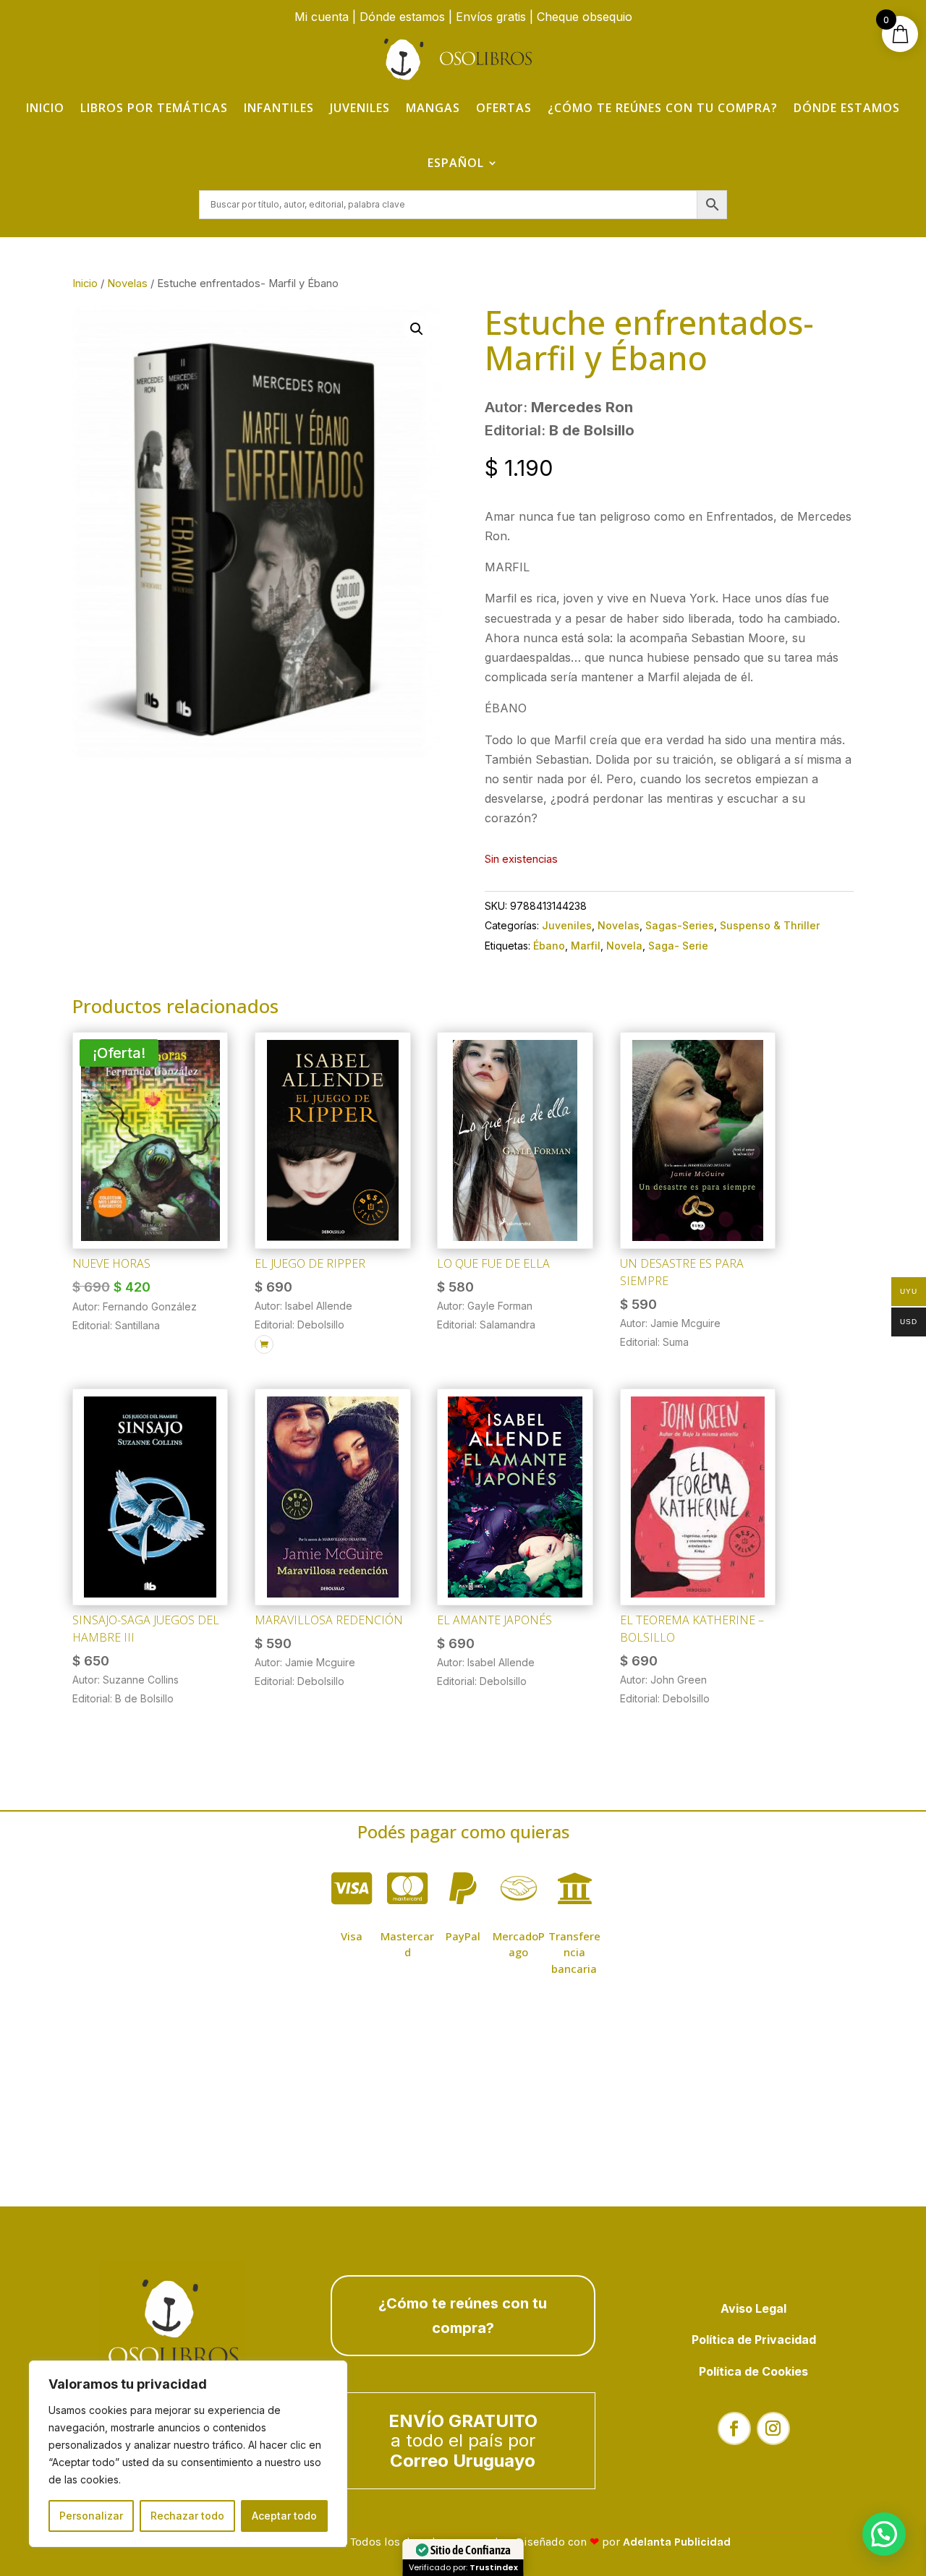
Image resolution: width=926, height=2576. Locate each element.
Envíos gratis (491, 17)
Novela (624, 946)
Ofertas (504, 108)
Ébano (549, 946)
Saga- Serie (678, 946)
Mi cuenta (322, 17)
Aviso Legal (753, 2308)
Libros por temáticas (154, 108)
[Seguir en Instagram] (773, 2428)
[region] (188, 2454)
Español (456, 163)
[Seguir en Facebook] (734, 2428)
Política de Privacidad (754, 2340)
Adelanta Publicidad (677, 2542)
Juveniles (360, 108)
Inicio (45, 108)
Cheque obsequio (585, 17)
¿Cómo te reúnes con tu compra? (663, 108)
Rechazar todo (187, 2516)
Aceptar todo (284, 2516)
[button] (417, 329)
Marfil (586, 946)
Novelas (127, 283)
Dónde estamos (402, 17)
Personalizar (91, 2516)
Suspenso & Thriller (770, 925)
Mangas (433, 108)
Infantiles (279, 108)
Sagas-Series (680, 925)
